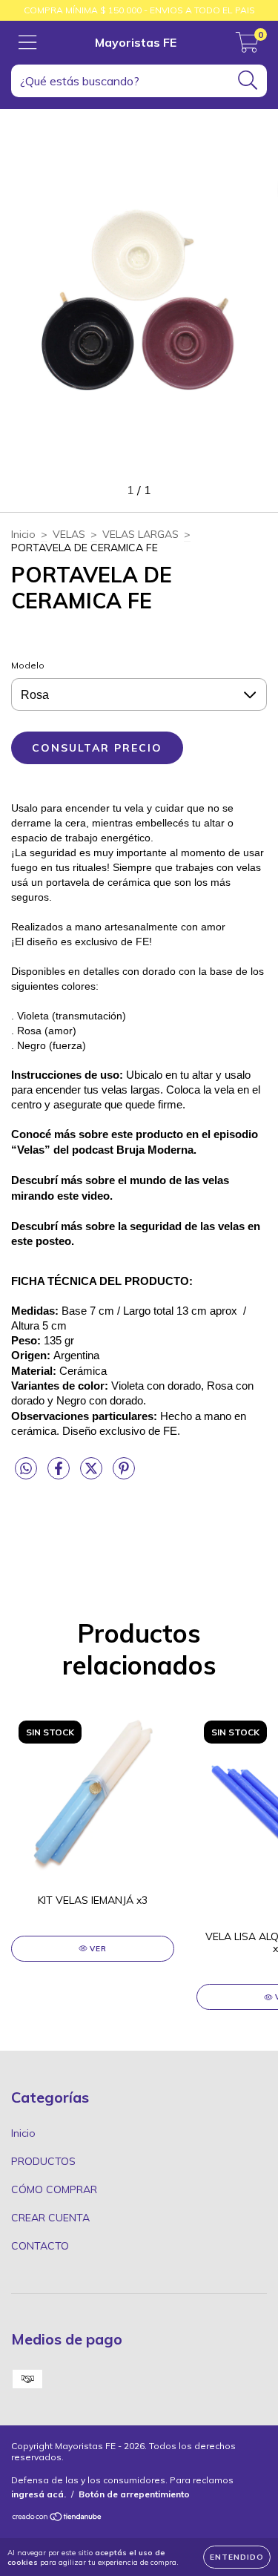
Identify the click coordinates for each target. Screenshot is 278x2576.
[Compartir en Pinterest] (124, 1475)
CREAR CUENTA (50, 2218)
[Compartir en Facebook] (60, 1475)
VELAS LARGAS (140, 534)
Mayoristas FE (136, 42)
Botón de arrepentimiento (134, 2494)
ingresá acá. (39, 2494)
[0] (247, 47)
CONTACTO (40, 2246)
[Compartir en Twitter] (93, 1475)
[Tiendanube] (57, 2518)
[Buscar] (248, 80)
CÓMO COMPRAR (54, 2189)
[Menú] (28, 43)
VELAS (69, 534)
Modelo (28, 665)
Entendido (237, 2557)
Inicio (23, 534)
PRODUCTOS (43, 2161)
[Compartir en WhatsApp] (26, 1469)
